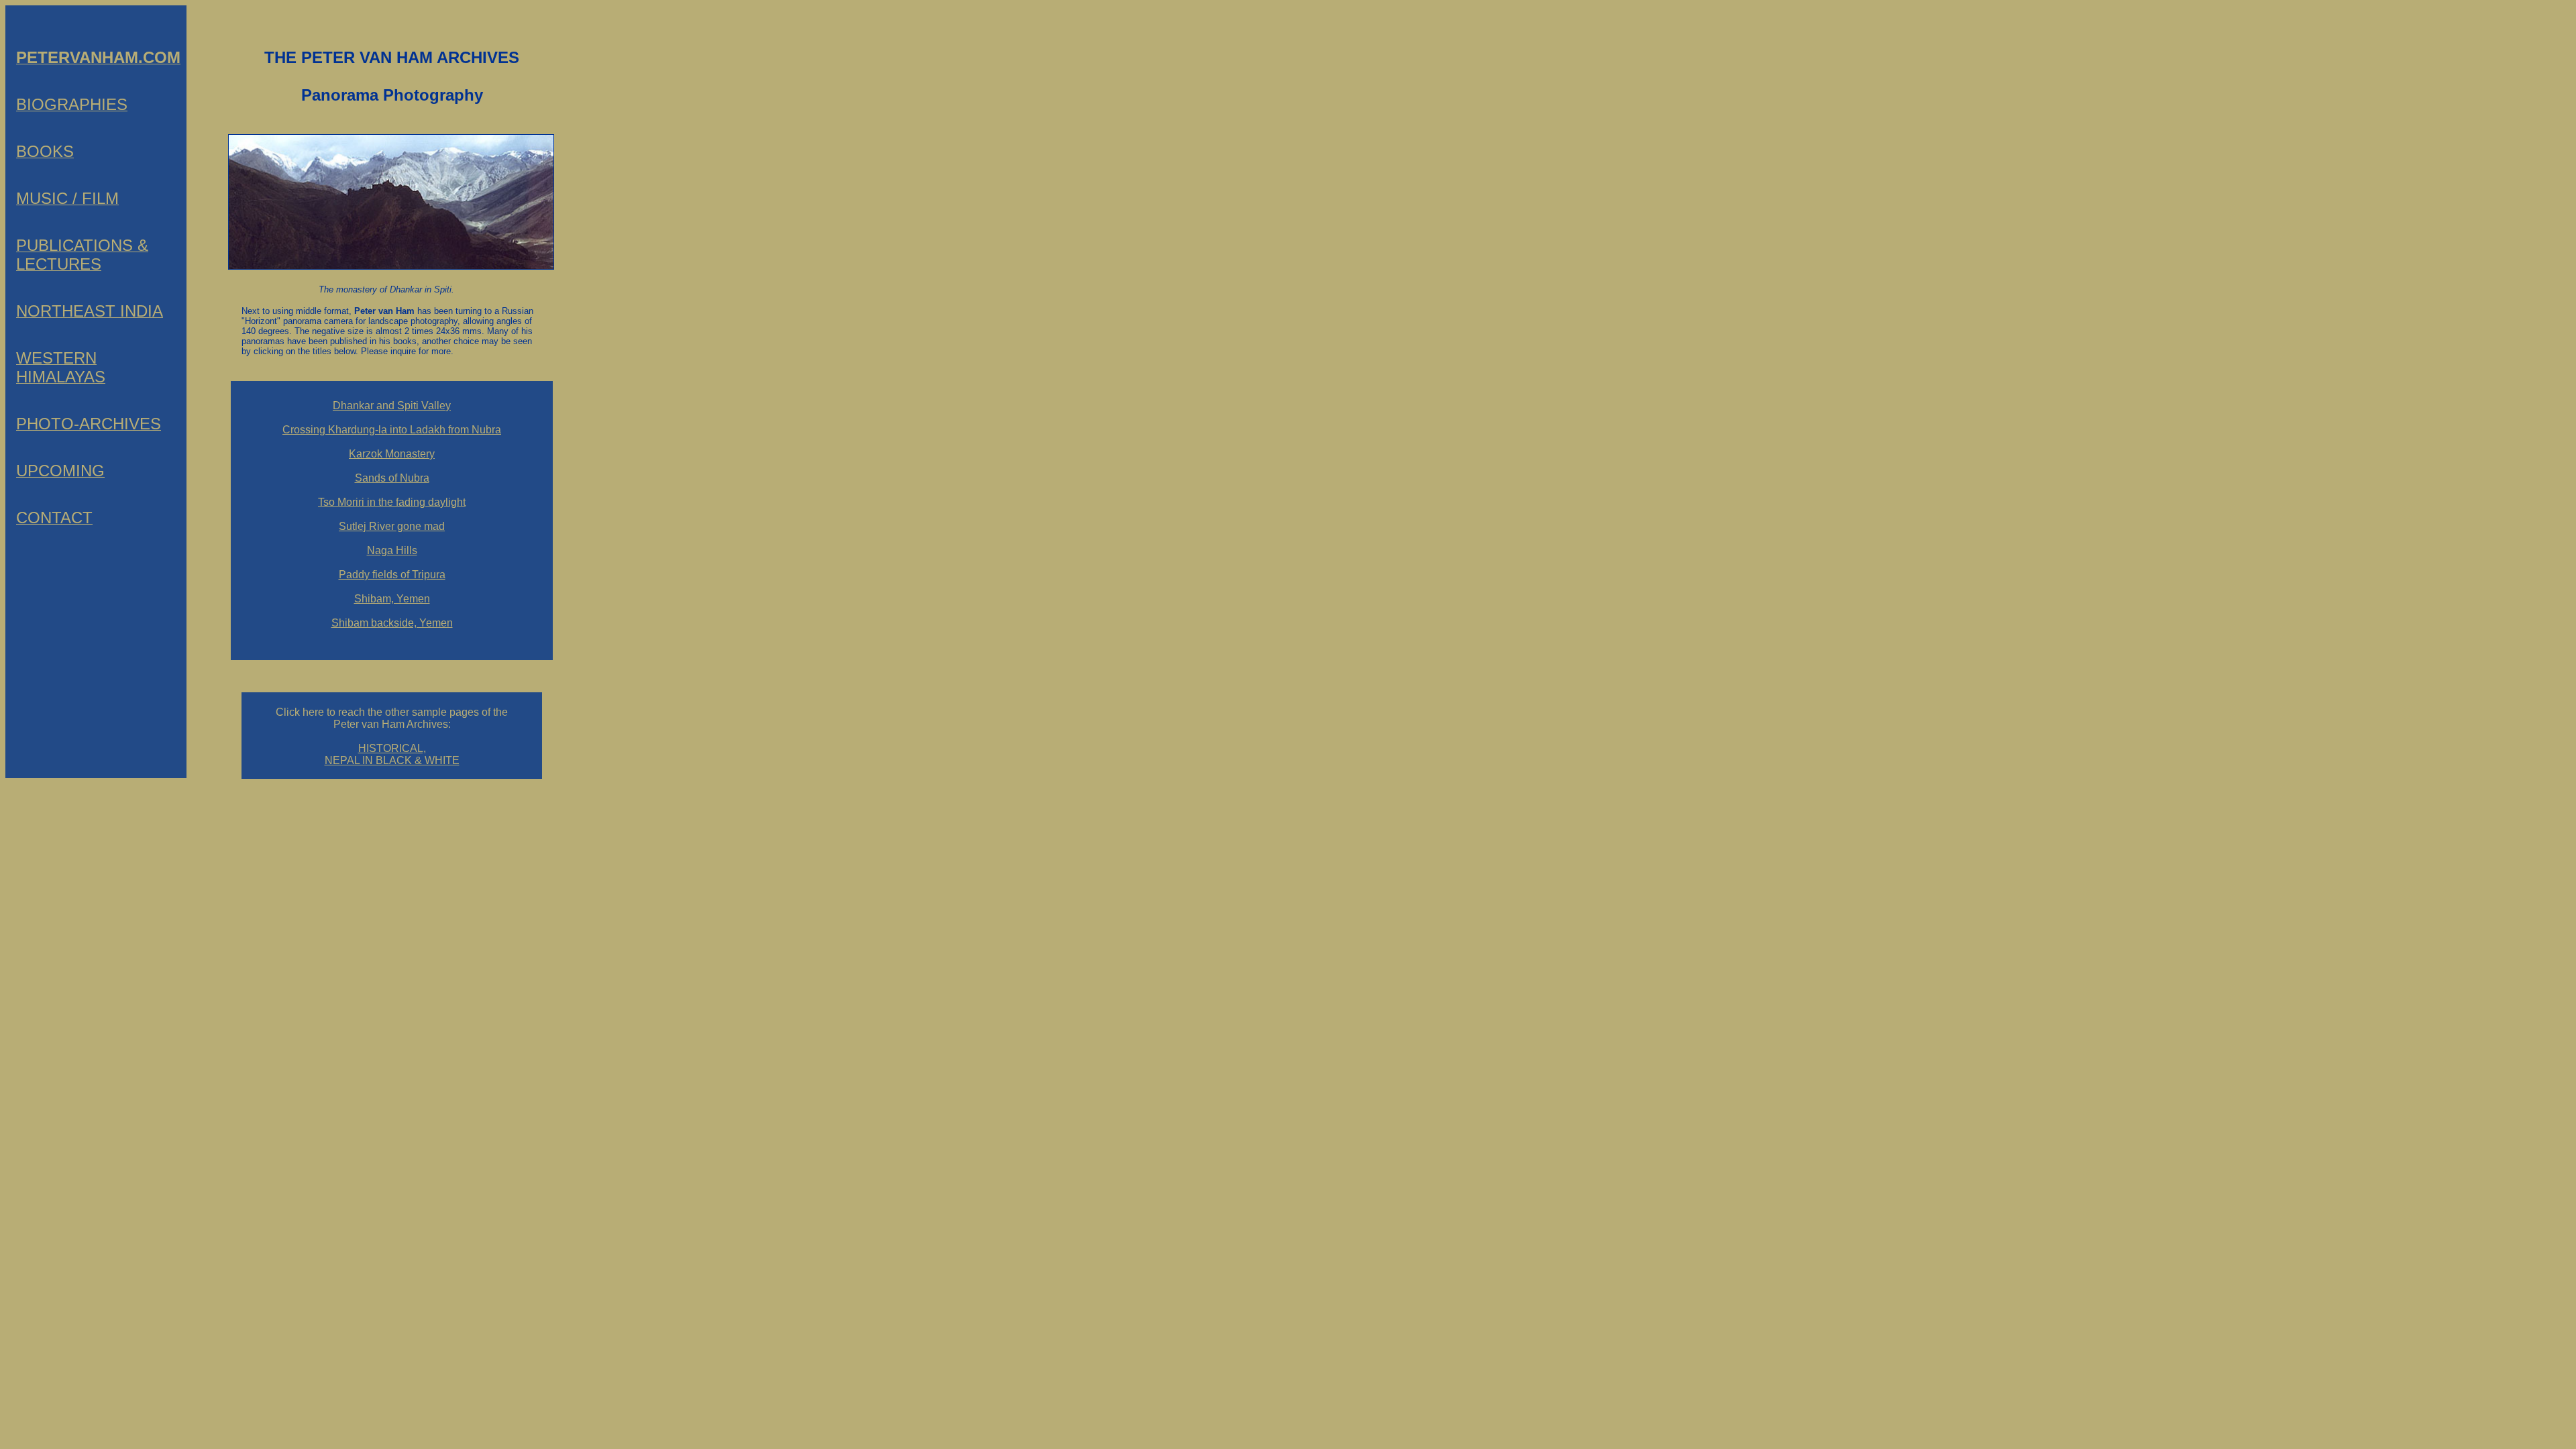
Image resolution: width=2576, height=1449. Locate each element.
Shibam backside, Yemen (392, 623)
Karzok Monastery (392, 454)
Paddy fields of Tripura (392, 575)
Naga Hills (392, 550)
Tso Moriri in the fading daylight (392, 502)
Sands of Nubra (392, 478)
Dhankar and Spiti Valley (392, 406)
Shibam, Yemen (392, 599)
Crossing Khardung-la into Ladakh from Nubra (392, 430)
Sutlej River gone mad (392, 526)
